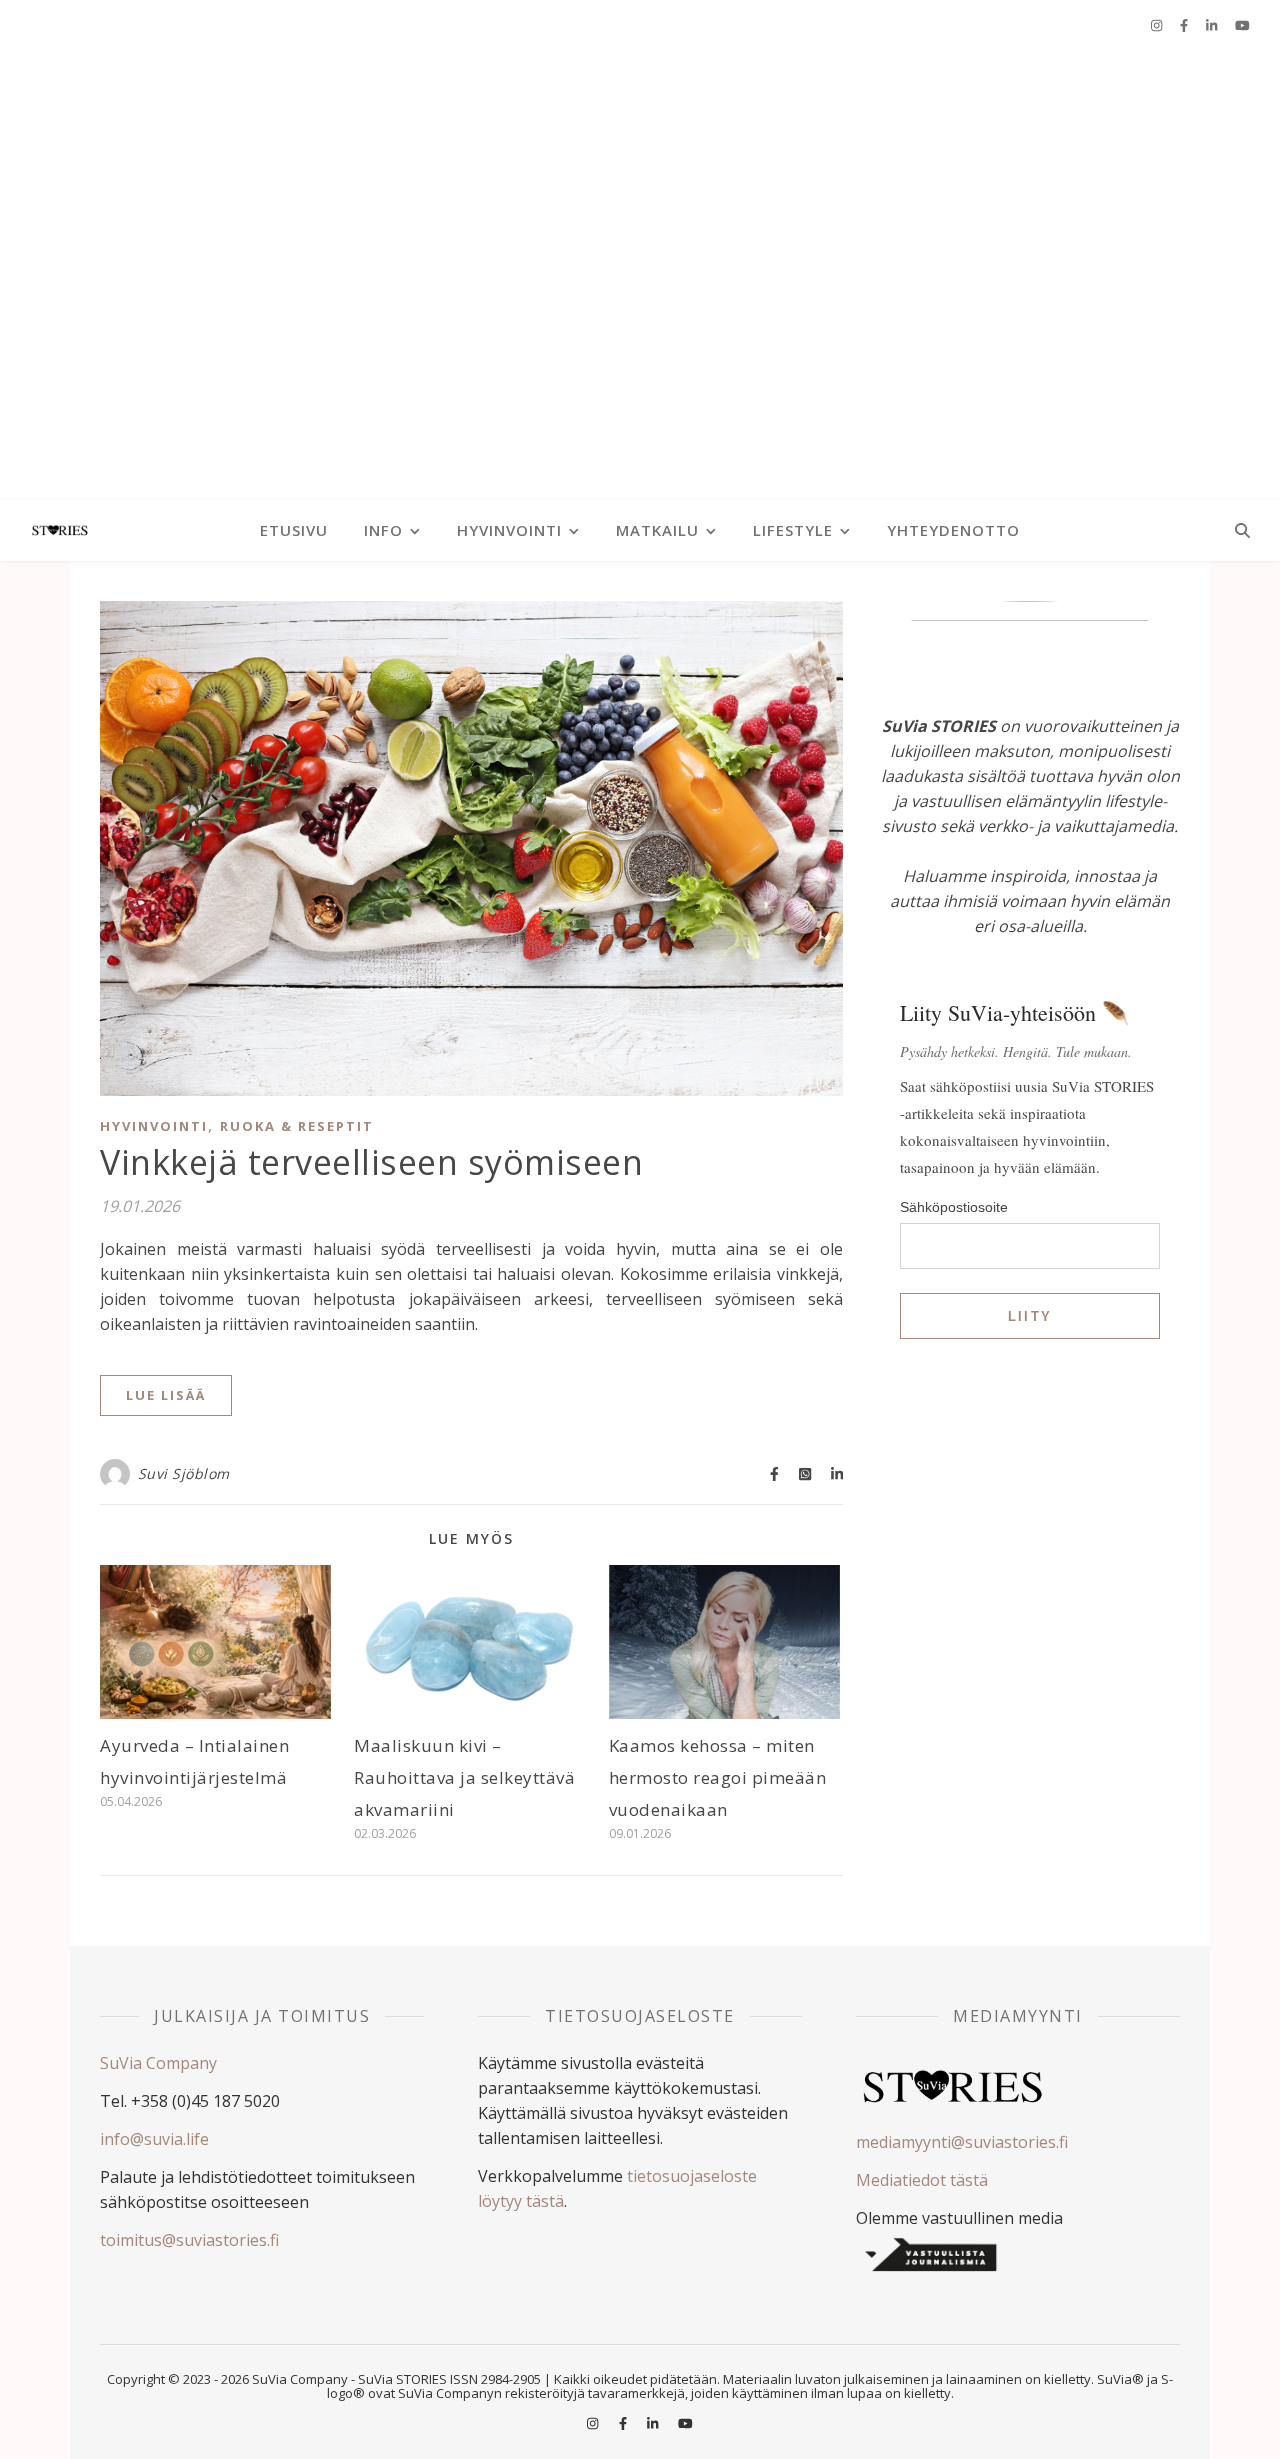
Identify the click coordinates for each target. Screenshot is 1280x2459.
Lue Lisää (166, 1395)
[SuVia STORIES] (640, 275)
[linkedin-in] (1213, 25)
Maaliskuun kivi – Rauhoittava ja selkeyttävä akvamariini (464, 1777)
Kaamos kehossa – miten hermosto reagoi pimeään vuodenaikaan (718, 1777)
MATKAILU (657, 530)
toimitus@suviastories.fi (189, 2240)
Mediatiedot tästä (922, 2180)
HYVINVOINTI (509, 530)
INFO (383, 530)
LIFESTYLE (793, 530)
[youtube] (1242, 25)
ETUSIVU (294, 530)
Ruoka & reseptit (297, 1126)
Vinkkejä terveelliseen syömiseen (371, 1162)
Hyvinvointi (154, 1126)
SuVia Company (158, 2063)
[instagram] (1158, 25)
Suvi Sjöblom (184, 1473)
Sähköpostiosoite (954, 1207)
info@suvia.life (154, 2139)
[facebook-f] (1185, 25)
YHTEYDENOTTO (953, 530)
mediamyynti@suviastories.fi (962, 2142)
